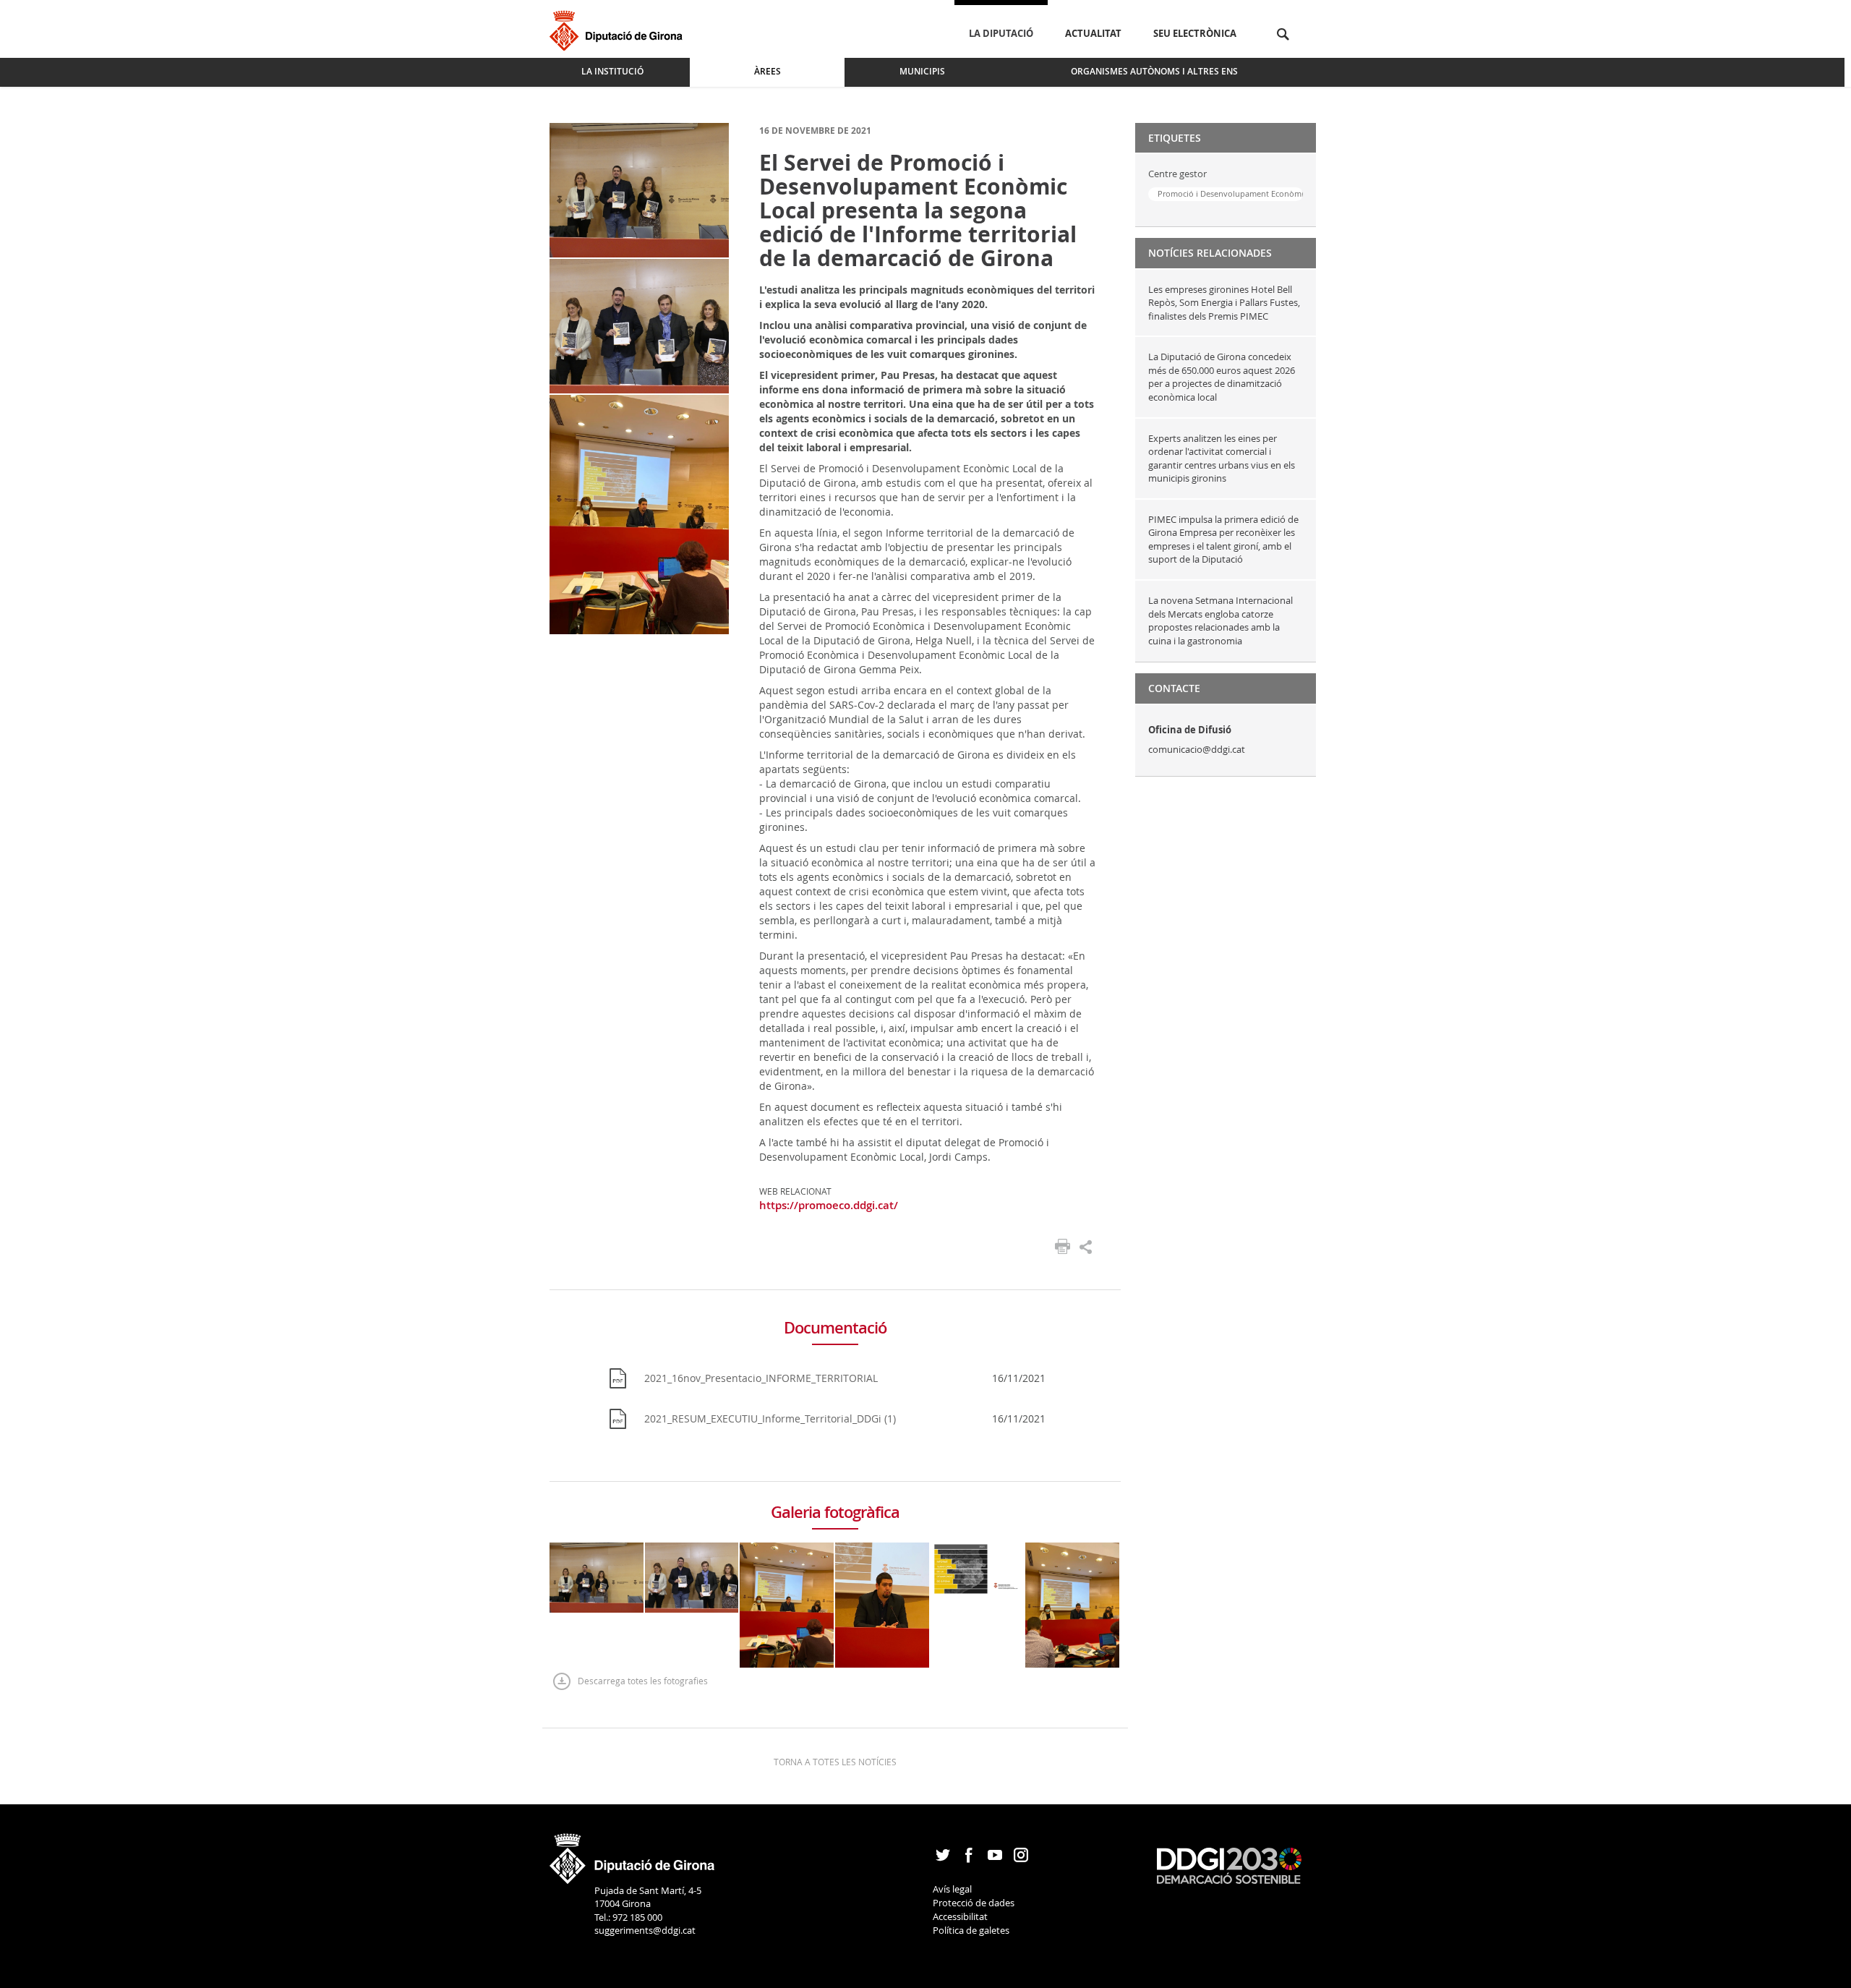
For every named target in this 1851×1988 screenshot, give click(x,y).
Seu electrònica (1195, 33)
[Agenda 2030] (1229, 1864)
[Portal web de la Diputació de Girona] (633, 1853)
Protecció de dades (974, 1903)
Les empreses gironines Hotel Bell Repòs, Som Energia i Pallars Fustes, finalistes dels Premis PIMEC (1224, 303)
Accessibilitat (960, 1916)
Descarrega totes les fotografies (643, 1681)
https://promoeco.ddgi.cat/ (829, 1205)
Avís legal (952, 1889)
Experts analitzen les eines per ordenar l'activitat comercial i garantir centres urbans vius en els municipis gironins (1222, 458)
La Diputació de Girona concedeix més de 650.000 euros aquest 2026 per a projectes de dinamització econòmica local (1222, 377)
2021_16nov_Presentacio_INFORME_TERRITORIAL (761, 1378)
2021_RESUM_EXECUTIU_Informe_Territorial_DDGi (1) (770, 1419)
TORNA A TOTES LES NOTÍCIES (835, 1762)
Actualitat (1093, 33)
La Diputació (1001, 33)
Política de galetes (971, 1930)
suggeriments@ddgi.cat (645, 1930)
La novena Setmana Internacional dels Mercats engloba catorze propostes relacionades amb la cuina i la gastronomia (1221, 620)
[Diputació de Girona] (619, 29)
